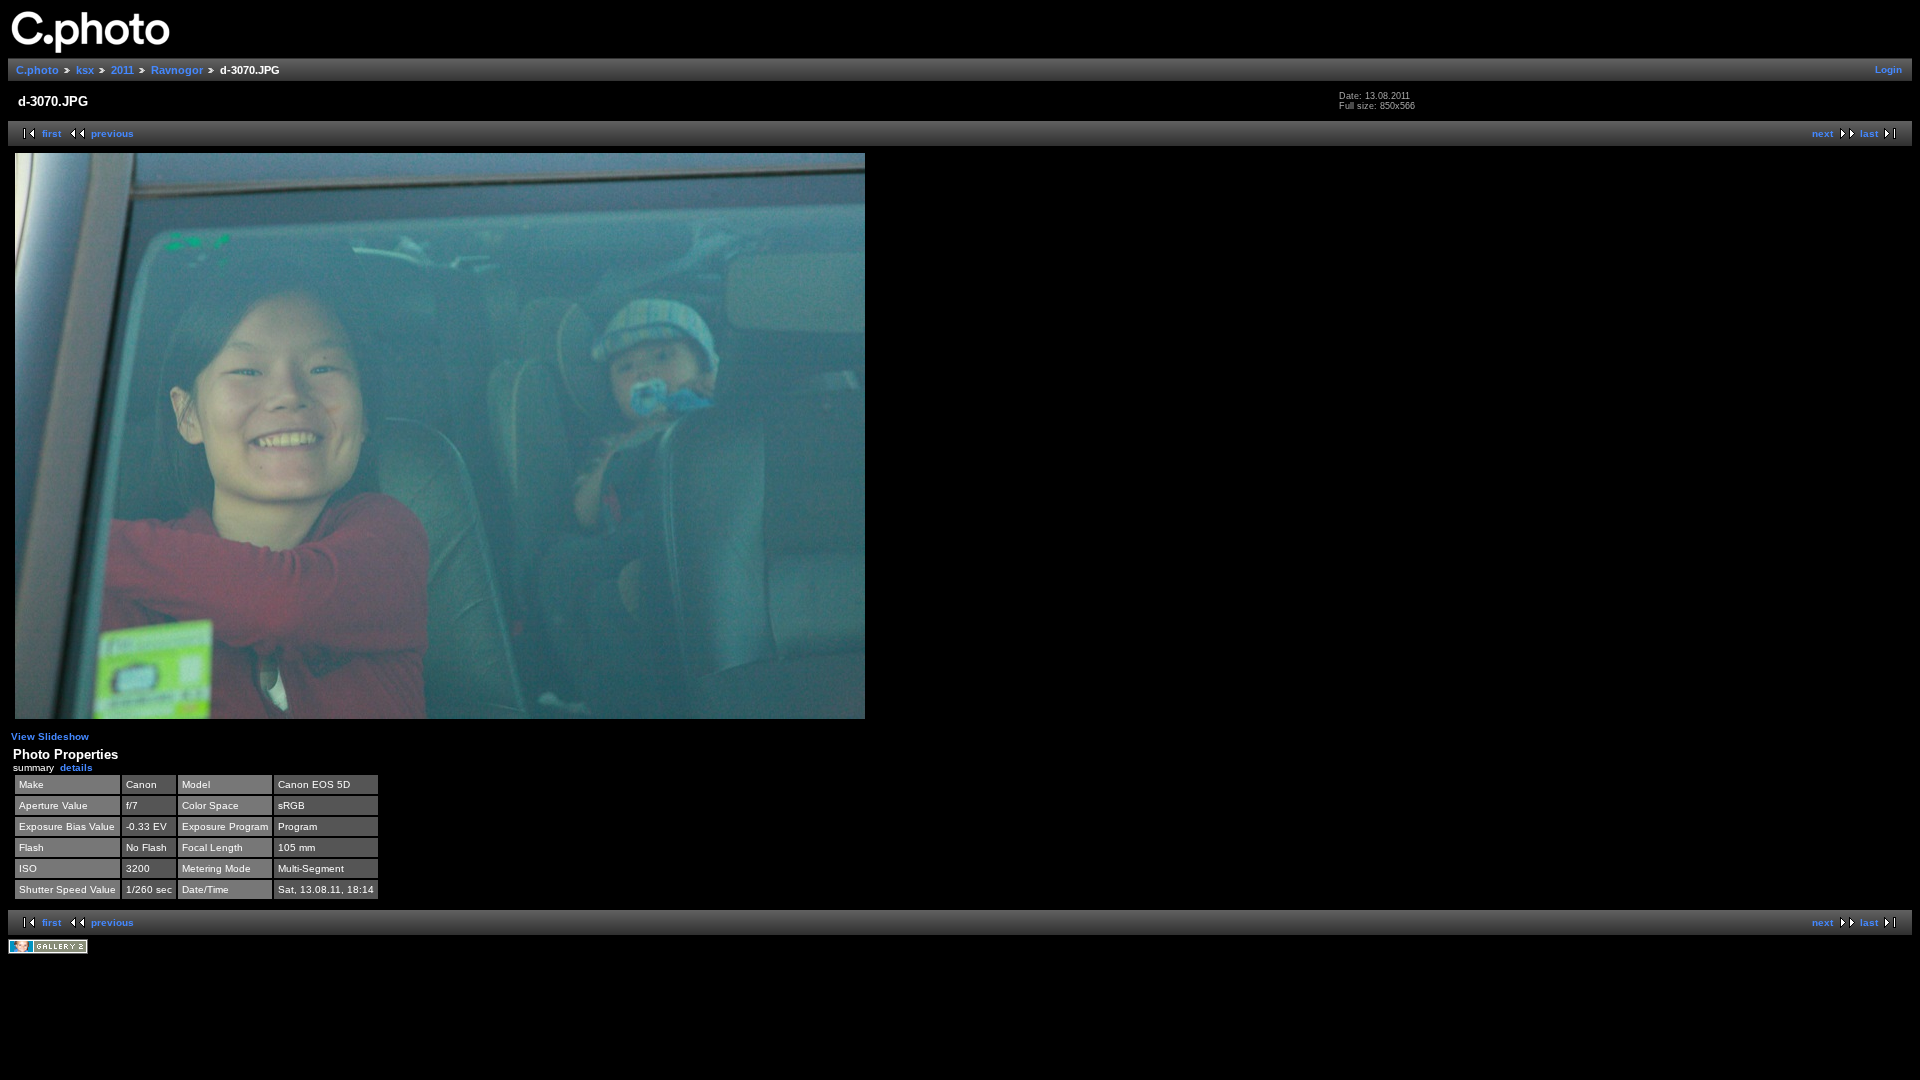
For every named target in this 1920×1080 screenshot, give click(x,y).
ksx (85, 70)
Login (1888, 69)
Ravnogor (177, 70)
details (76, 767)
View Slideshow (50, 736)
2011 (122, 70)
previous (112, 133)
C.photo (37, 70)
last (1869, 133)
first (51, 133)
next (1822, 133)
